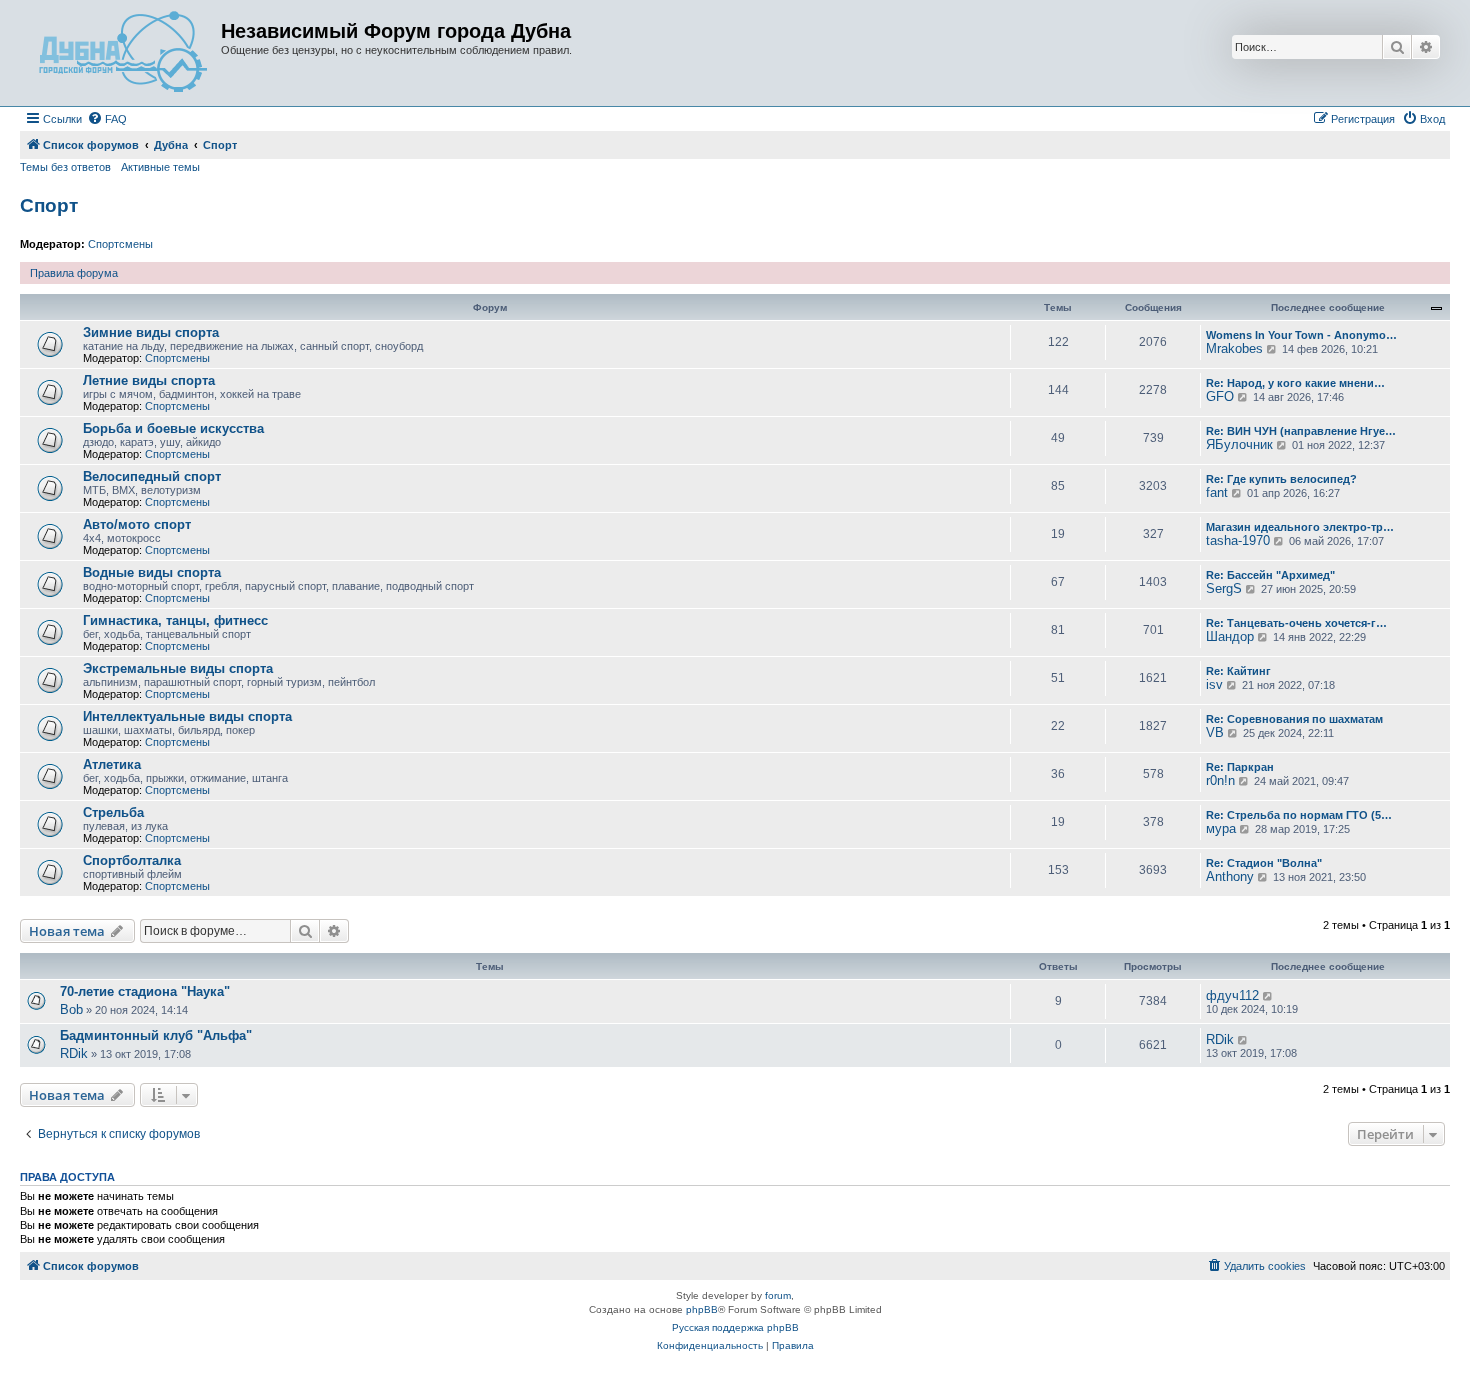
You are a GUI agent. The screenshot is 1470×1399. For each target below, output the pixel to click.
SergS (1224, 588)
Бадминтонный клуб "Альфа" (156, 1035)
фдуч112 (1232, 995)
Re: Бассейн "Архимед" (1270, 575)
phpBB (702, 1309)
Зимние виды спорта (151, 332)
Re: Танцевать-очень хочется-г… (1296, 623)
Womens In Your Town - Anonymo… (1301, 335)
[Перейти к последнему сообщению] (1268, 996)
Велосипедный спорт (152, 476)
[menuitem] (107, 119)
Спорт (49, 205)
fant (1217, 492)
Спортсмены (120, 244)
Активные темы (160, 167)
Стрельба (113, 812)
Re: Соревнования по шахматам (1294, 719)
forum (778, 1295)
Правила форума (74, 273)
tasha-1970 (1238, 540)
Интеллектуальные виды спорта (187, 716)
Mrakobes (1234, 348)
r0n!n (1220, 780)
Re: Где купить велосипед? (1281, 479)
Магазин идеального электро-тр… (1300, 527)
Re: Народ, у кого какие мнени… (1295, 383)
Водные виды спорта (152, 572)
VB (1215, 732)
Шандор (1230, 636)
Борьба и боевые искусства (173, 428)
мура (1221, 828)
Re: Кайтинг (1238, 671)
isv (1214, 684)
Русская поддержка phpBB (735, 1327)
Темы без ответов (65, 167)
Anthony (1230, 876)
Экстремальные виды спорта (178, 668)
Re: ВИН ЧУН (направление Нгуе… (1301, 431)
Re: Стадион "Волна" (1264, 863)
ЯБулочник (1239, 444)
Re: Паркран (1240, 767)
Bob (71, 1009)
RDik (74, 1053)
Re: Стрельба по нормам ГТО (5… (1299, 815)
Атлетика (112, 764)
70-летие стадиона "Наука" (145, 991)
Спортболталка (132, 860)
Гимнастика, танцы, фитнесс (175, 620)
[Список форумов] (123, 53)
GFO (1220, 396)
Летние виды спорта (149, 380)
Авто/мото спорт (137, 524)
